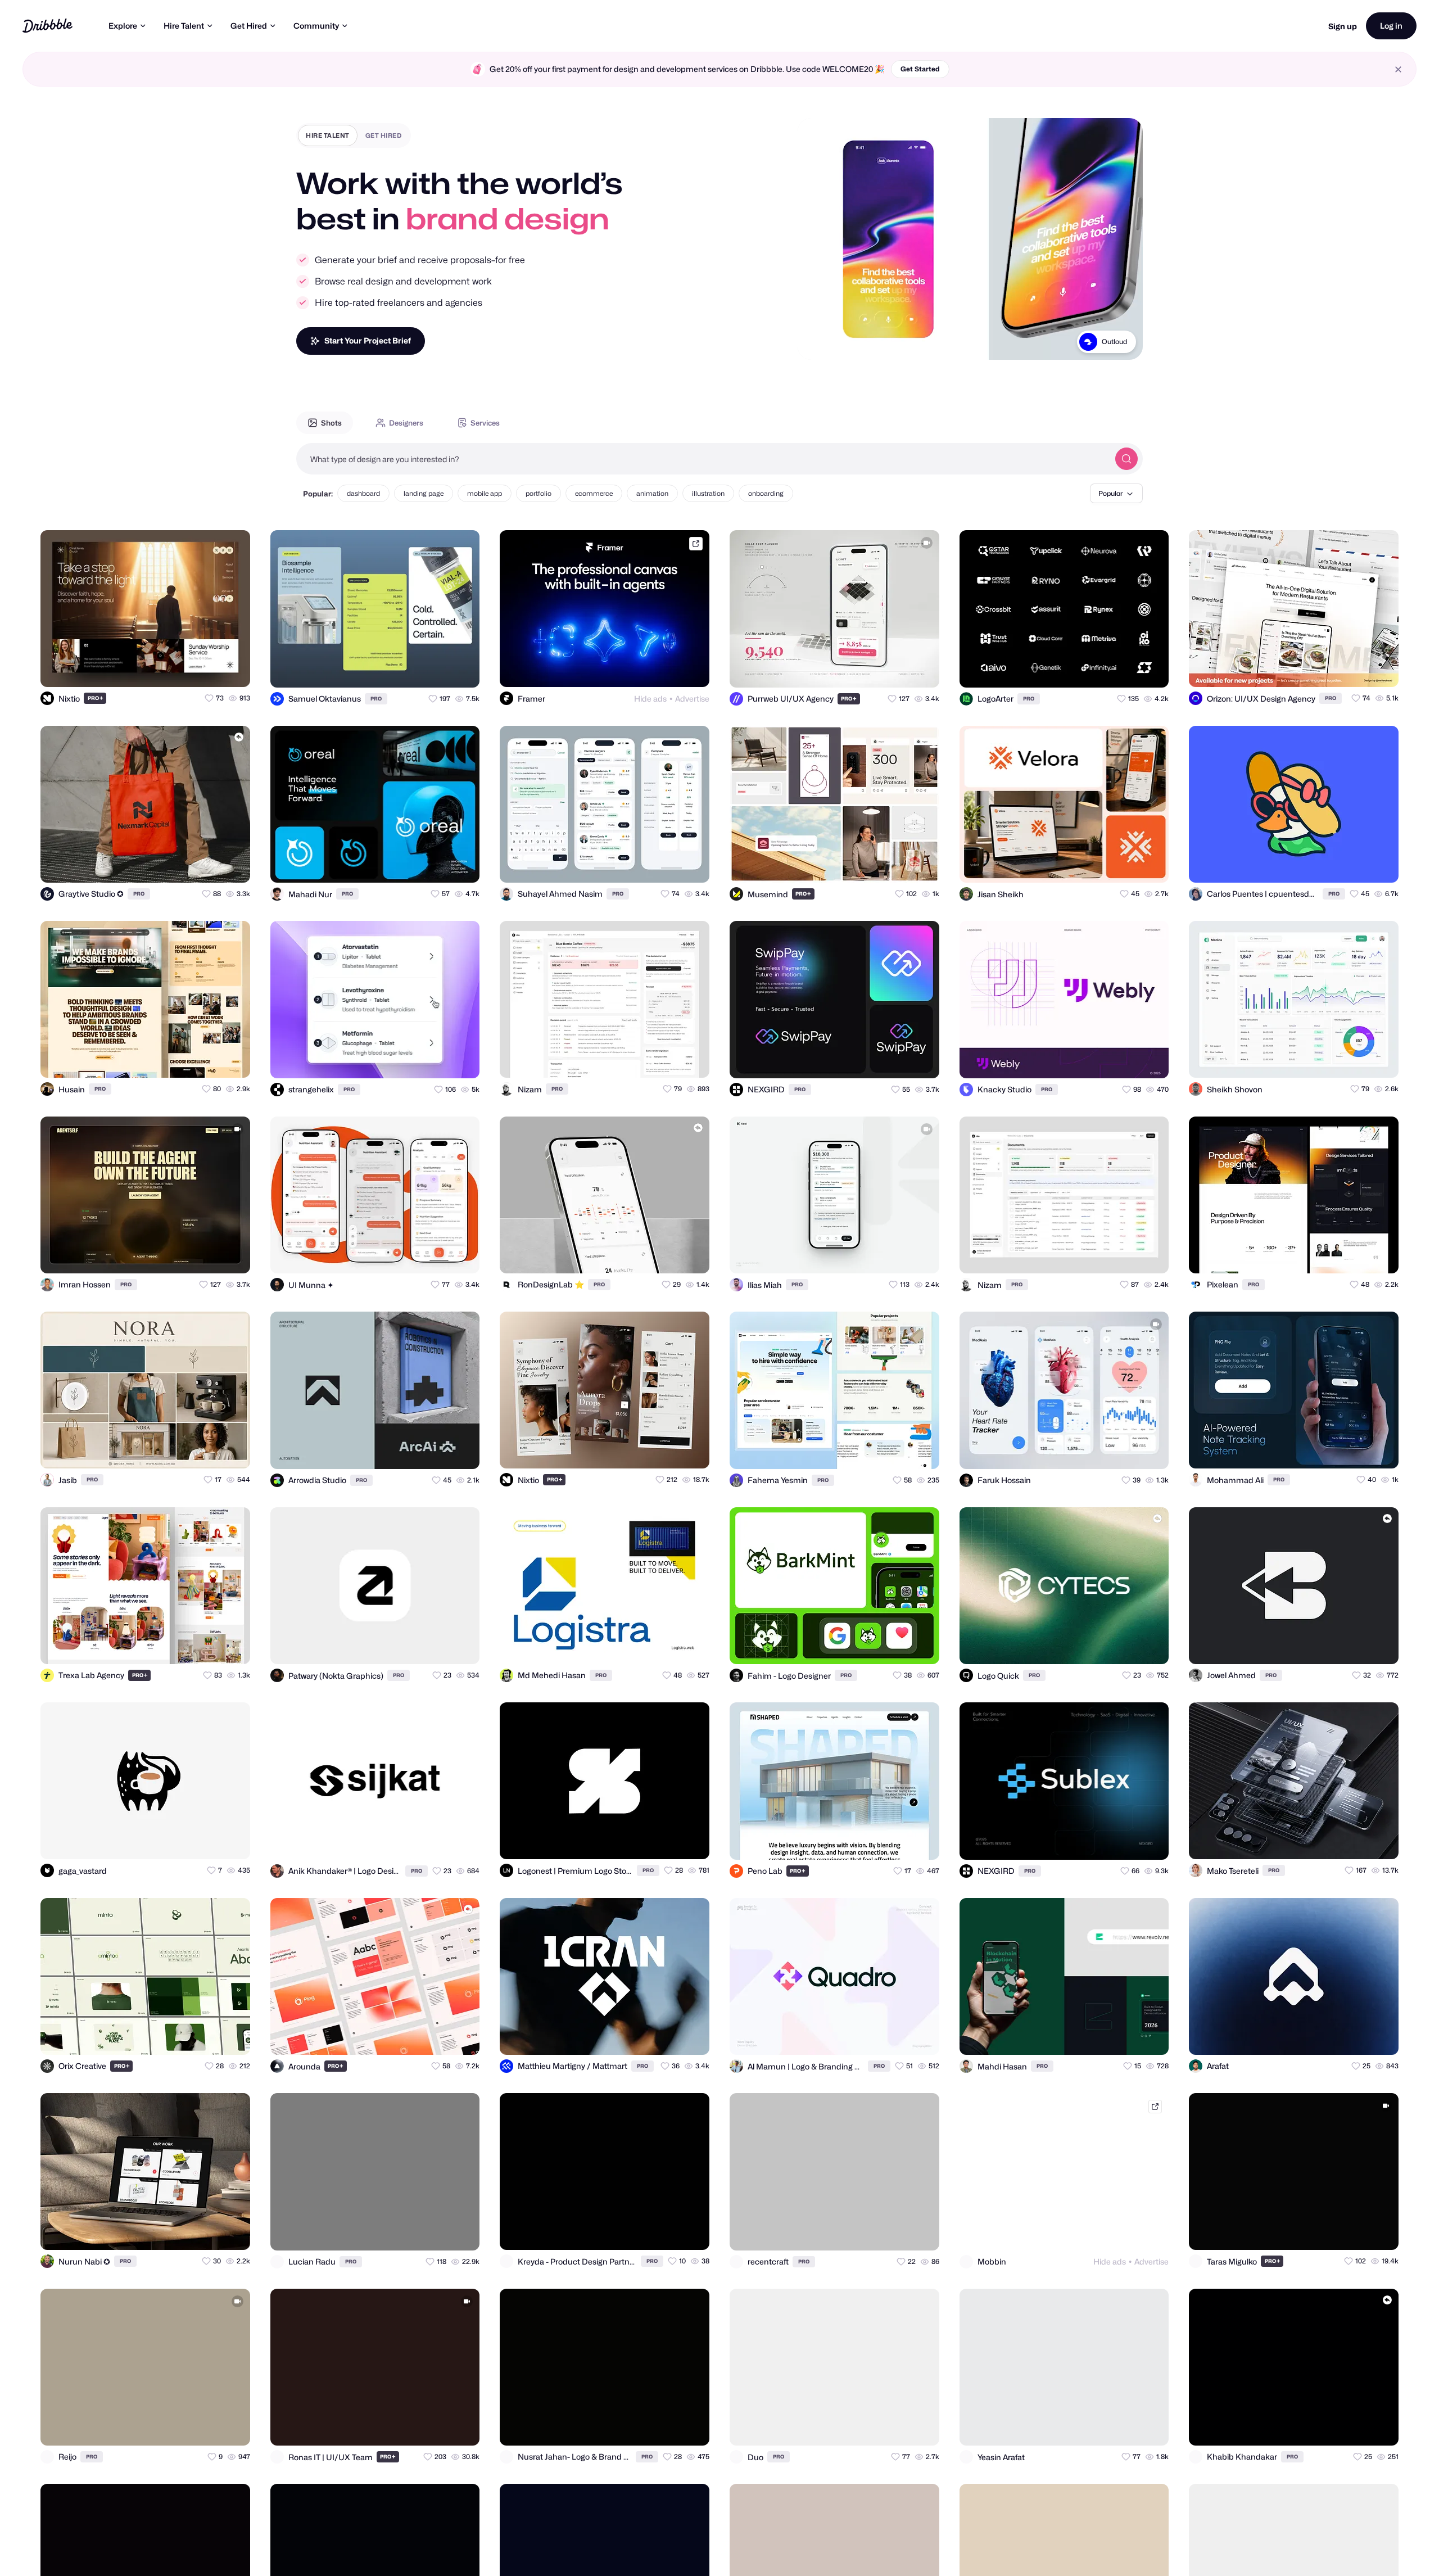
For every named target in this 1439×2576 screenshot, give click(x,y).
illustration (708, 493)
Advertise (692, 699)
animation (652, 493)
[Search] (1126, 459)
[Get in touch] (187, 668)
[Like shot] (232, 668)
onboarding (766, 493)
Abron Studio (1107, 342)
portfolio (539, 493)
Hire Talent (184, 26)
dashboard (363, 493)
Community (316, 26)
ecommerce (594, 493)
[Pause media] (817, 342)
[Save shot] (209, 668)
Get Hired (249, 26)
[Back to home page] (47, 26)
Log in (1391, 26)
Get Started (920, 69)
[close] (1398, 69)
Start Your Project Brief (368, 340)
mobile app (485, 493)
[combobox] (703, 459)
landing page (424, 493)
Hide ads (650, 699)
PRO (96, 698)
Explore (123, 26)
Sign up (1343, 26)
